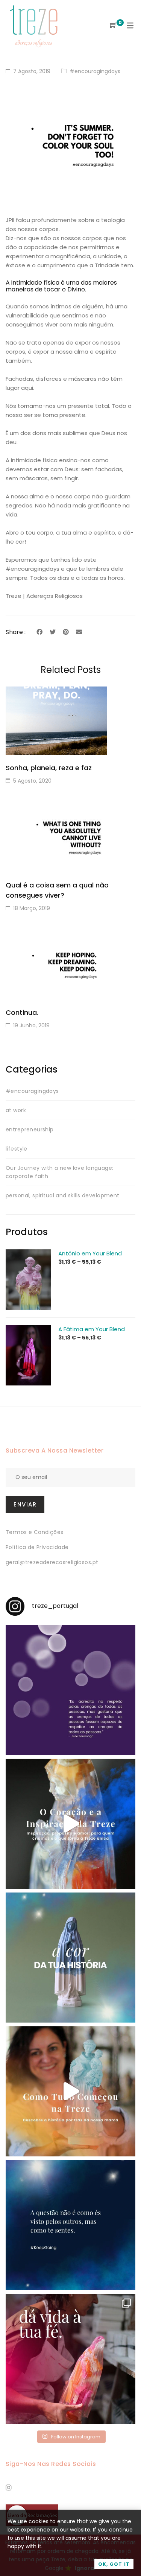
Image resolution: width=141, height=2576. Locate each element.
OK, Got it (114, 2564)
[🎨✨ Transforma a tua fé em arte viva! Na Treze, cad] (70, 2359)
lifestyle (17, 1149)
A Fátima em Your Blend (92, 1329)
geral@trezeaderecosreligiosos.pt (52, 1562)
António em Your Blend (90, 1253)
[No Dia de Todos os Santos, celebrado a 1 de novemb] (70, 2225)
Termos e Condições (35, 1532)
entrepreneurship (30, 1129)
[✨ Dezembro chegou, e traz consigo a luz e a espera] (70, 1690)
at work (16, 1110)
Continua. (22, 1012)
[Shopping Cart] (113, 26)
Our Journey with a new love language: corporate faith (60, 1172)
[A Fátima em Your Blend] (28, 1329)
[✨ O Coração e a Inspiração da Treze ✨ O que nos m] (70, 1824)
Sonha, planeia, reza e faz (49, 768)
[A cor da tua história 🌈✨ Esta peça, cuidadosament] (70, 1958)
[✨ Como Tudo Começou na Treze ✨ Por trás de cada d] (70, 2091)
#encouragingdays (95, 71)
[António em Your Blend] (28, 1254)
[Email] (79, 632)
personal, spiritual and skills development (63, 1195)
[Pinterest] (66, 632)
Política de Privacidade (37, 1547)
